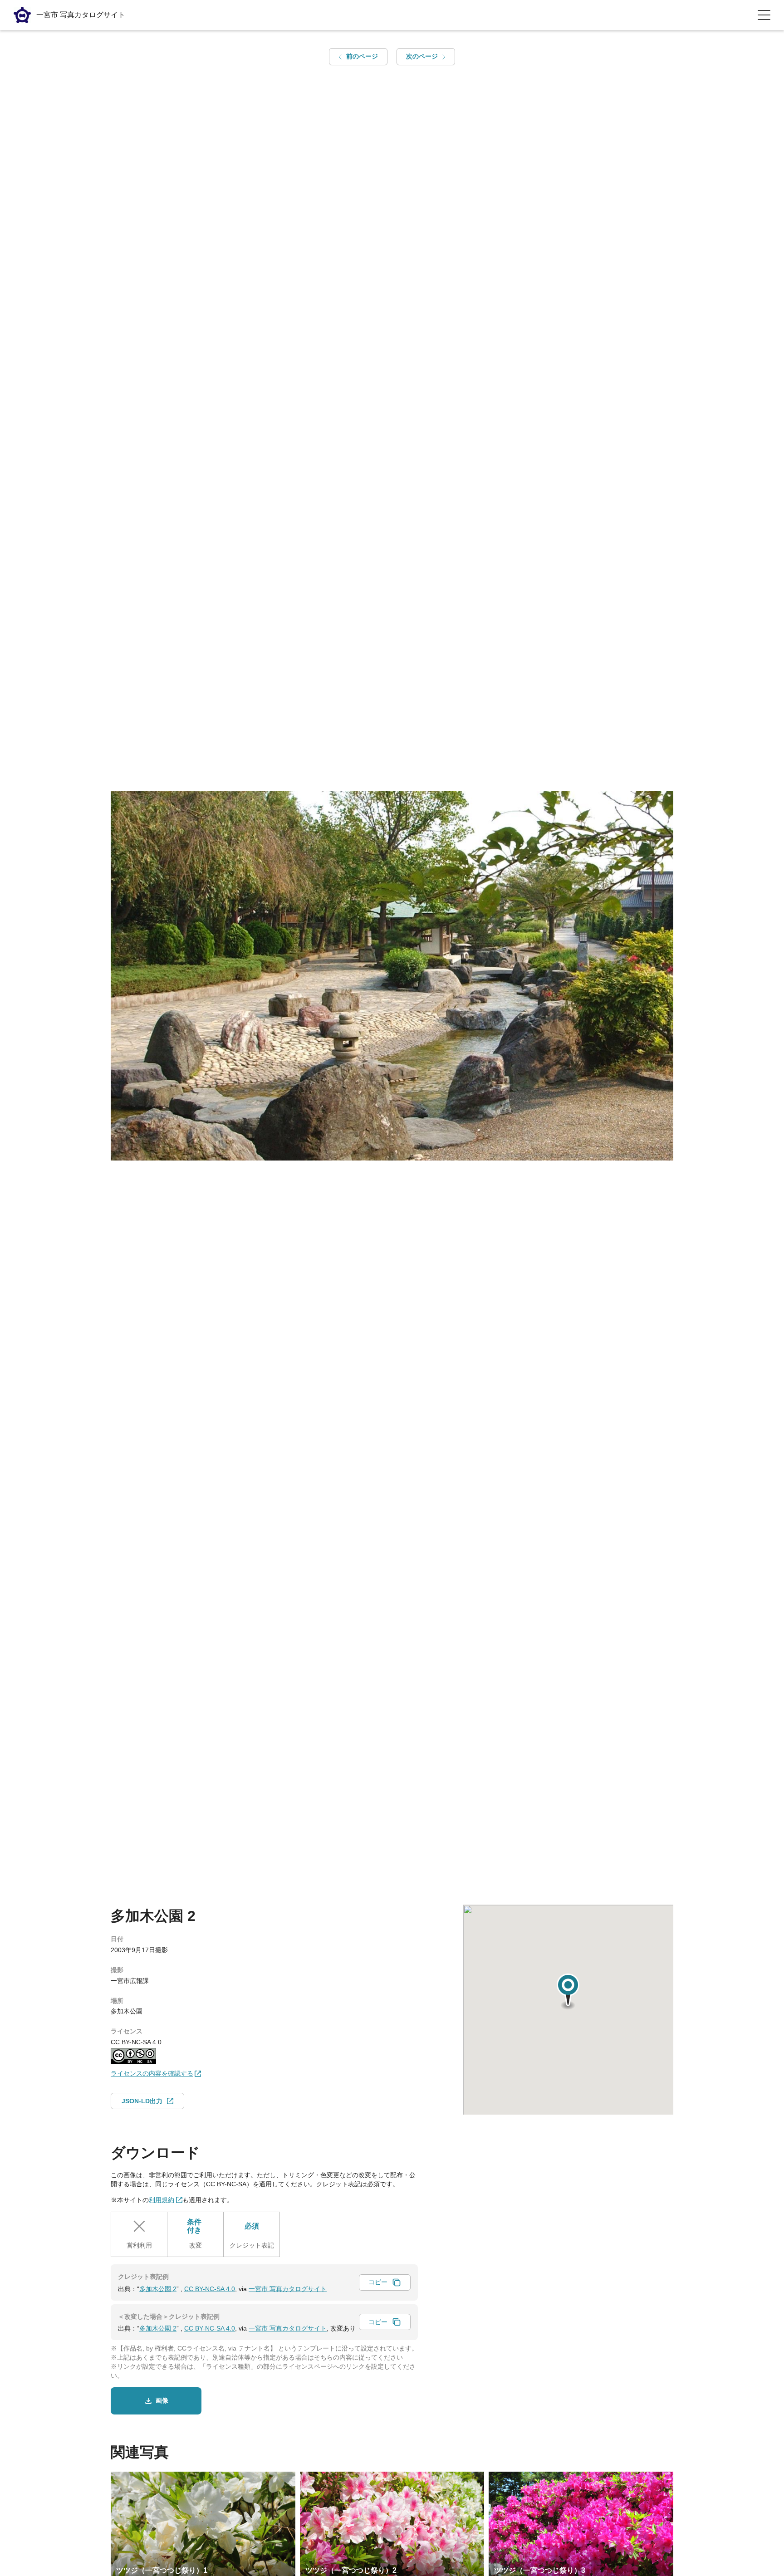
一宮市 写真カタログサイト (288, 2289)
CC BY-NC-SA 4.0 (210, 2289)
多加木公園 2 (158, 2289)
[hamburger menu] (764, 15)
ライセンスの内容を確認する (152, 2073)
